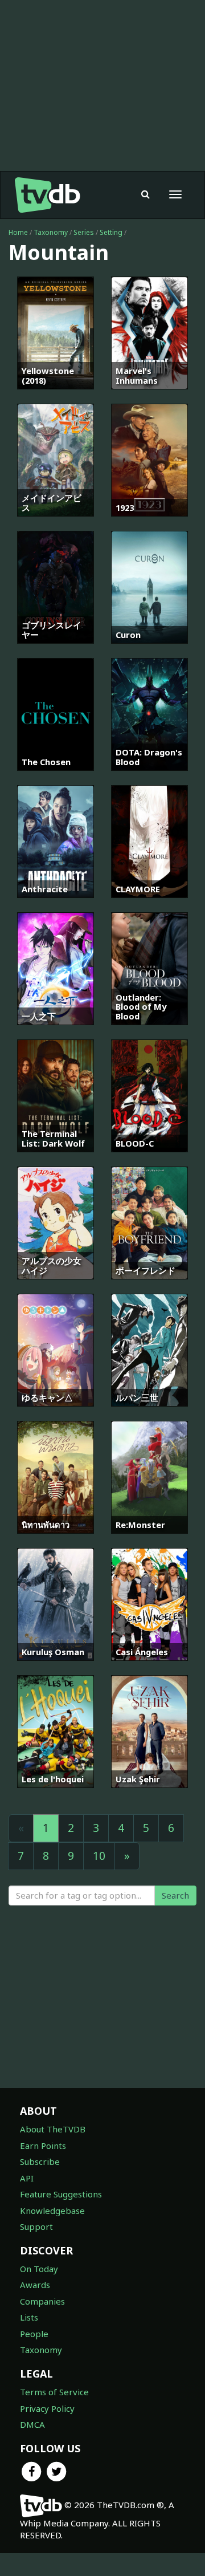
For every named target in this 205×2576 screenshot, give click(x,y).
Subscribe (40, 2161)
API (27, 2178)
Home (18, 232)
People (34, 2334)
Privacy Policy (47, 2408)
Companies (42, 2301)
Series (84, 232)
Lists (29, 2317)
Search (175, 1895)
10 (99, 1856)
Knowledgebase (52, 2211)
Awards (35, 2285)
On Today (39, 2269)
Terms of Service (54, 2392)
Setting (111, 232)
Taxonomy (51, 232)
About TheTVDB (53, 2129)
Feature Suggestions (61, 2194)
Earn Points (43, 2146)
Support (36, 2226)
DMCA (32, 2424)
